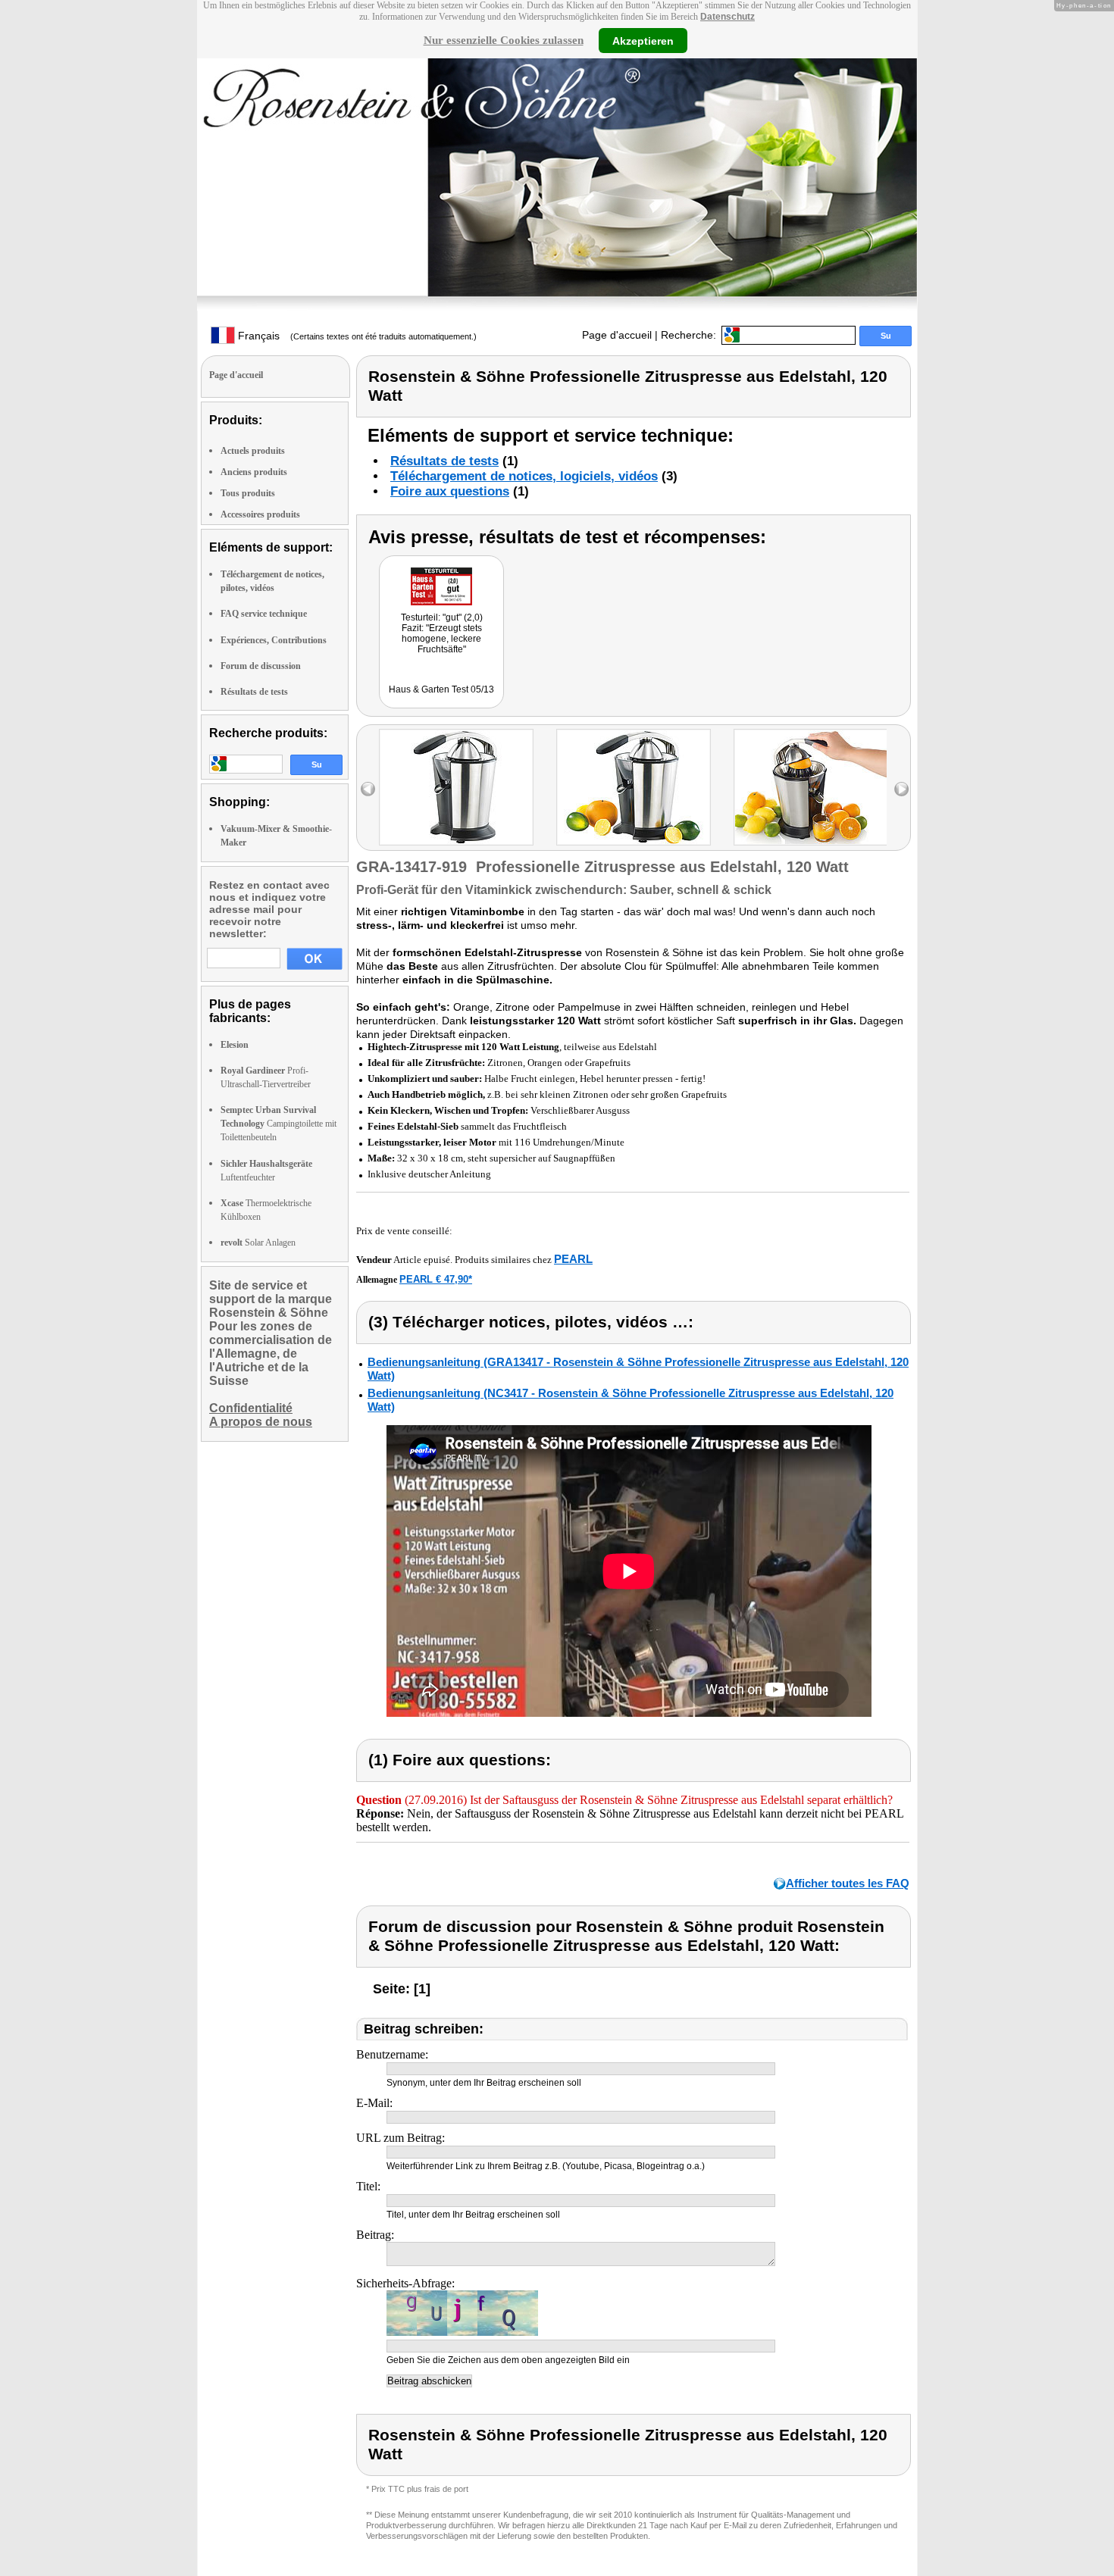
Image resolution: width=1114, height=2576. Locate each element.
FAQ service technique (264, 614)
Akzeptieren (643, 40)
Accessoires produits (260, 514)
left (368, 789)
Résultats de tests (254, 692)
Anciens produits (254, 472)
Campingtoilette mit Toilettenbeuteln (278, 1124)
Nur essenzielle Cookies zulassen (504, 40)
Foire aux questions (450, 491)
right (901, 789)
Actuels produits (253, 451)
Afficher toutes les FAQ (848, 1883)
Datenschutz (728, 17)
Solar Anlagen (258, 1243)
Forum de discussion (261, 666)
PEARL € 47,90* (436, 1279)
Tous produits (248, 493)
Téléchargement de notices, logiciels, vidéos (524, 476)
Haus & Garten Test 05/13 (441, 689)
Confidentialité (251, 1408)
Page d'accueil (617, 335)
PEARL (573, 1259)
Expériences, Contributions (274, 640)
